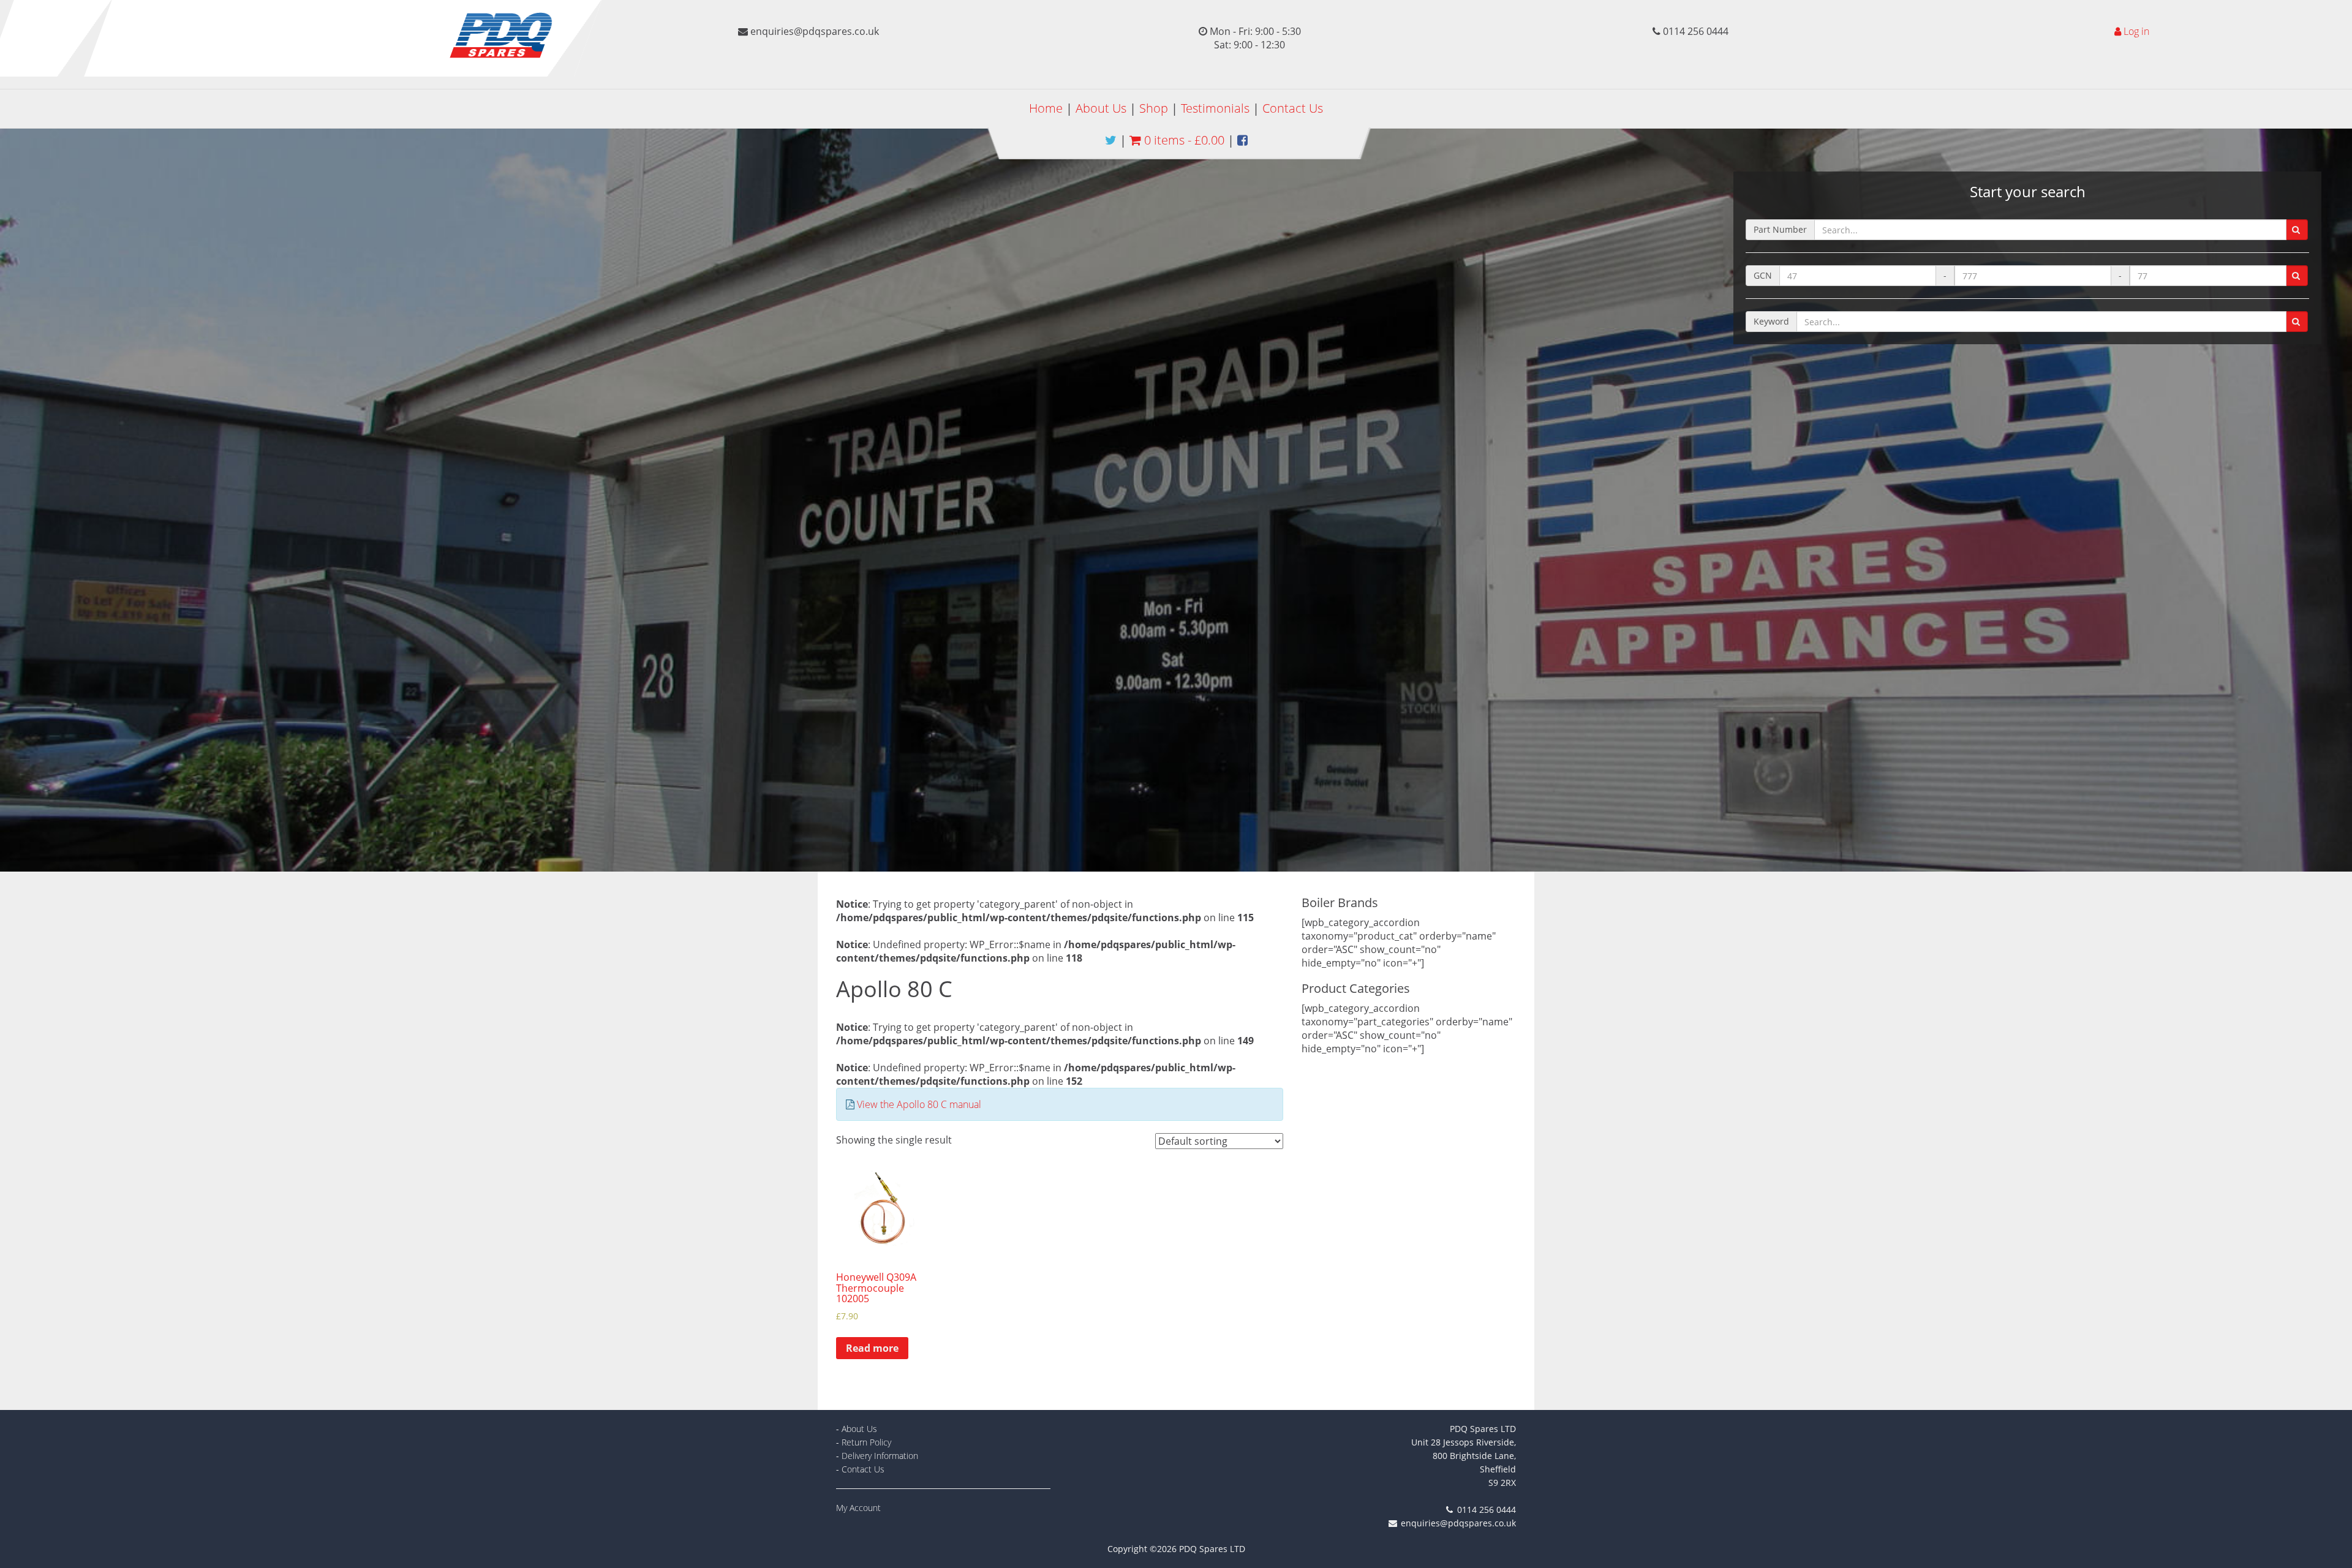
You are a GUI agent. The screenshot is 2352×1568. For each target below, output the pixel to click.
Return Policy (866, 1442)
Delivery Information (880, 1456)
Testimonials (1215, 108)
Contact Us (1293, 108)
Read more (872, 1348)
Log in (2136, 31)
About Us (1101, 108)
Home (1046, 108)
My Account (858, 1508)
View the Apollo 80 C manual (919, 1104)
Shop (1154, 108)
